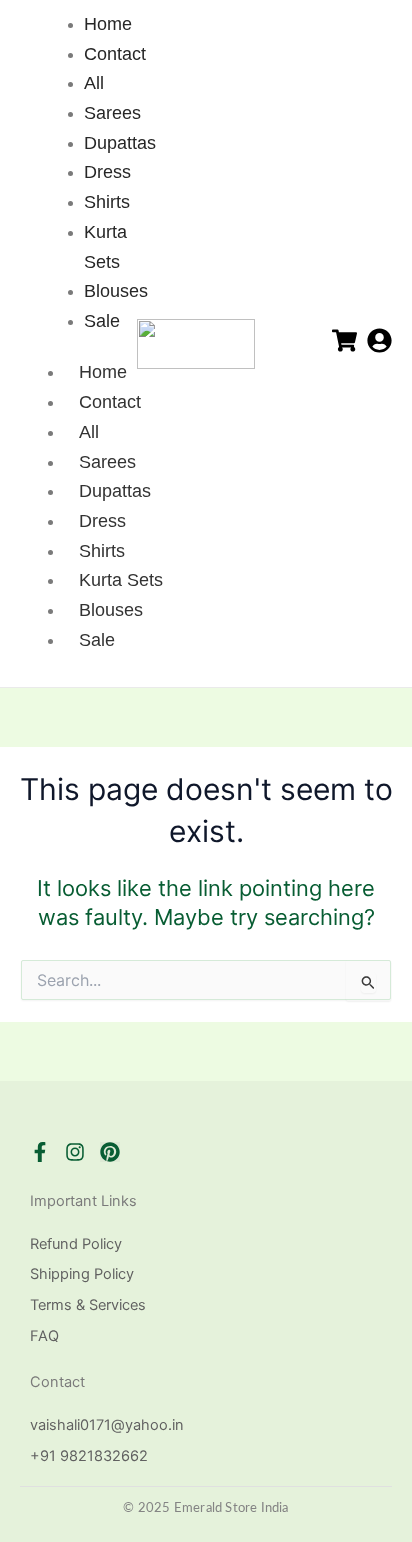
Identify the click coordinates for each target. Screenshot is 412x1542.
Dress (102, 521)
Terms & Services (88, 1305)
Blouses (111, 610)
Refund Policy (76, 1244)
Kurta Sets (121, 580)
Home (103, 372)
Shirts (102, 551)
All (89, 432)
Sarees (107, 462)
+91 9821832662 (89, 1456)
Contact (110, 402)
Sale (97, 640)
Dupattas (115, 491)
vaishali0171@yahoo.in (107, 1425)
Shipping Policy (82, 1274)
